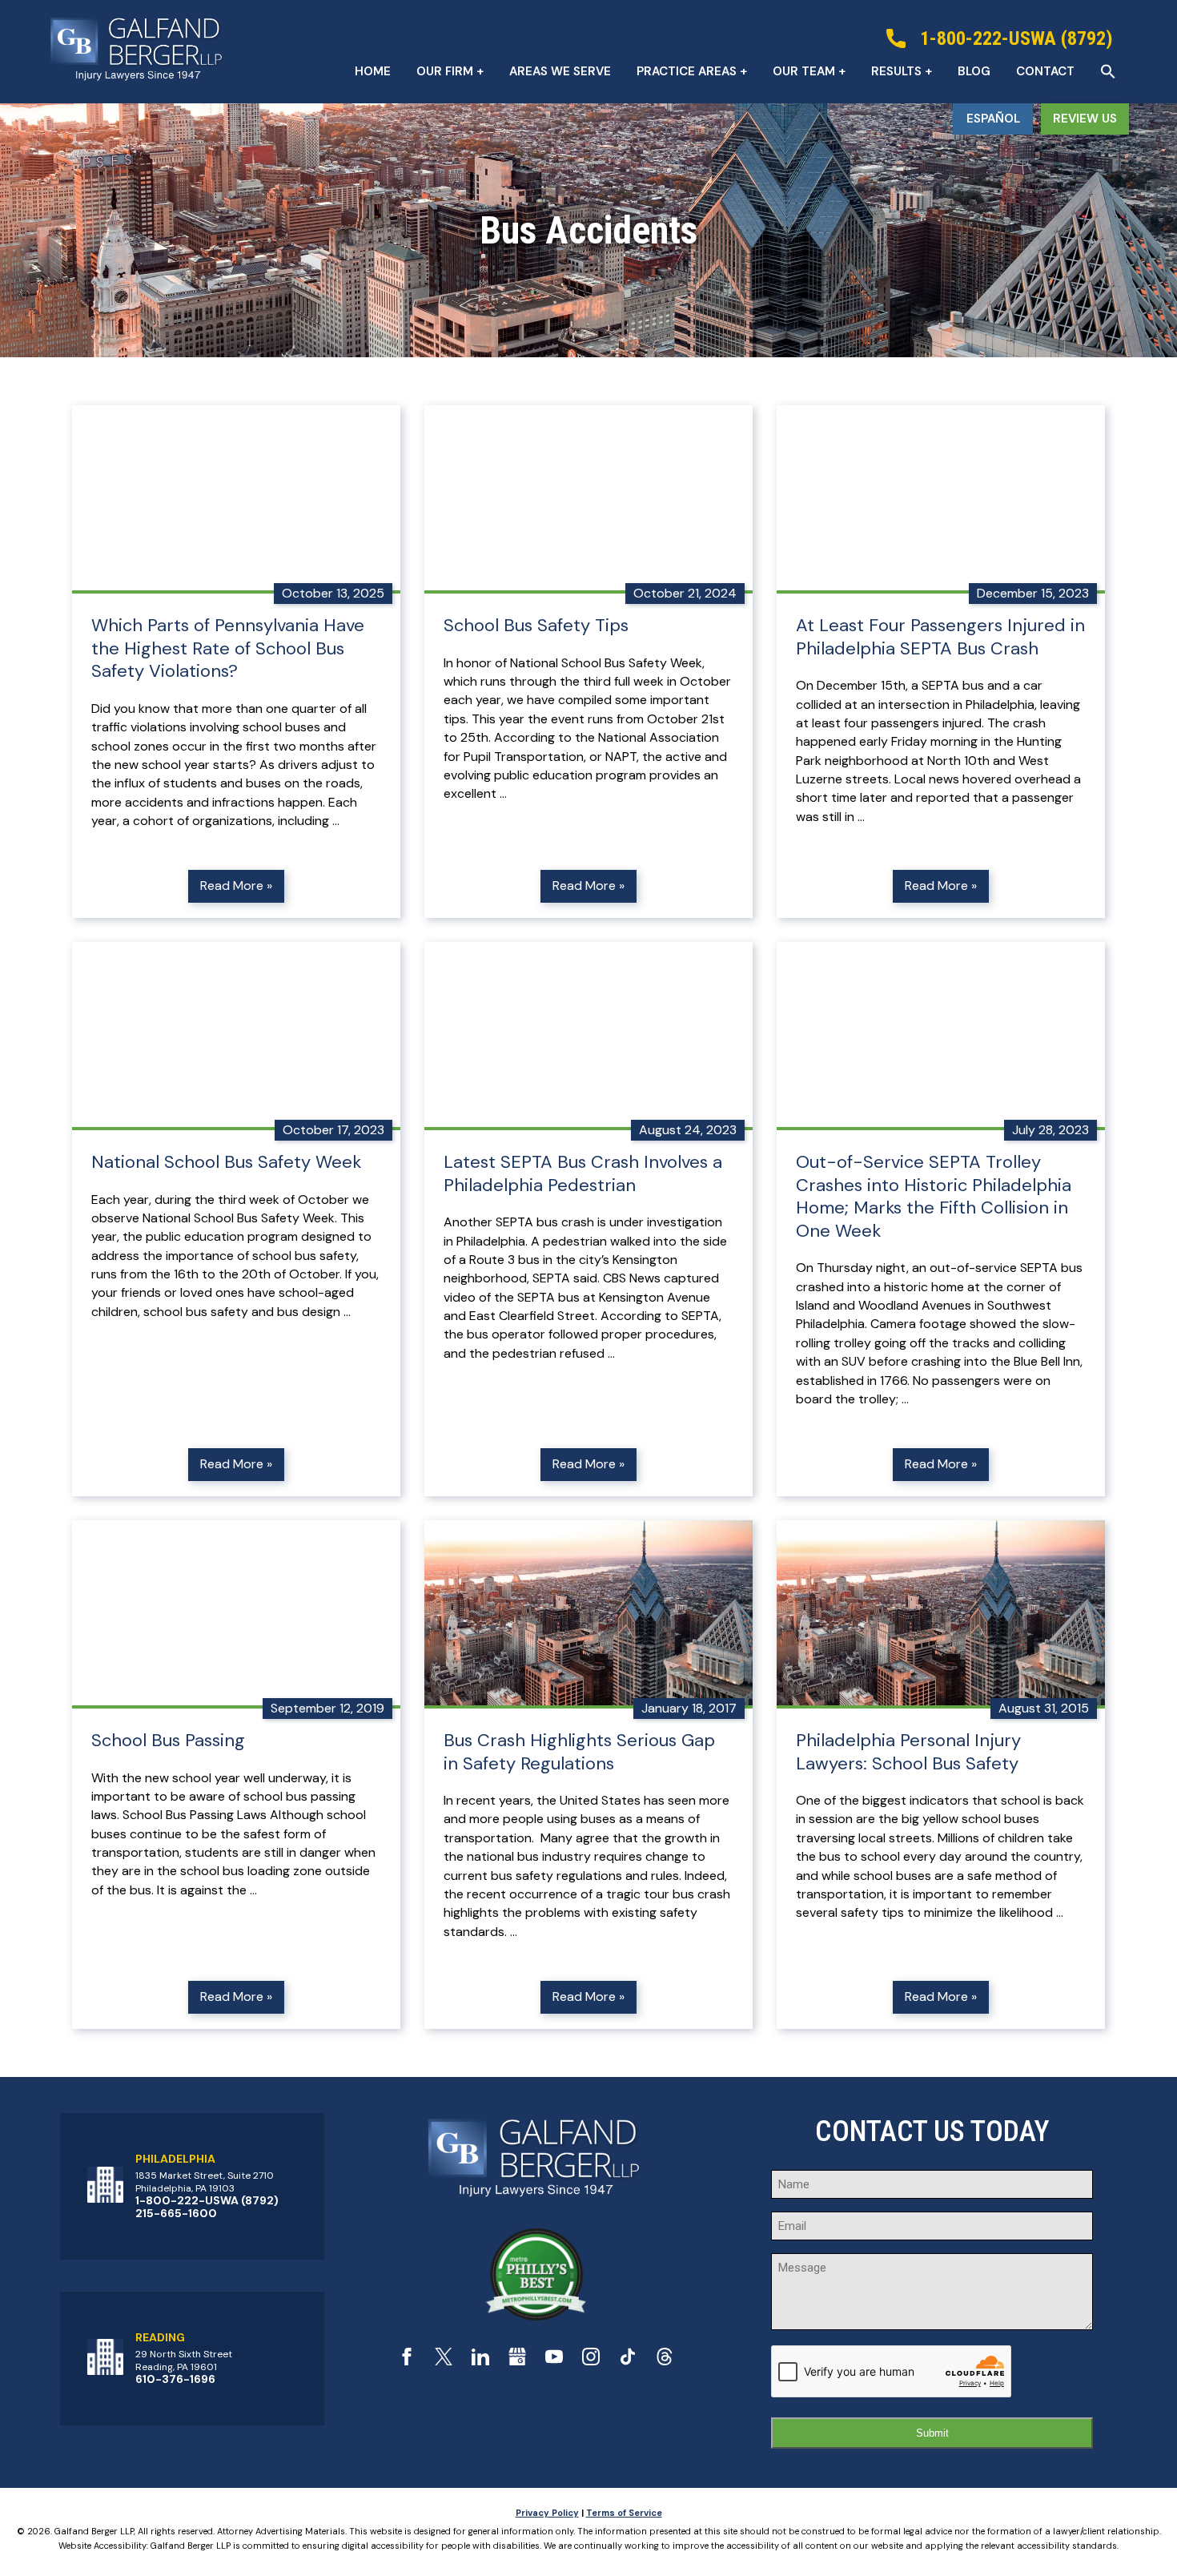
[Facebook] (407, 2361)
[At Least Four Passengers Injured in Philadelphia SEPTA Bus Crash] (941, 499)
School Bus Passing (168, 1741)
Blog (974, 71)
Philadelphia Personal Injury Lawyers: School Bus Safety (908, 1752)
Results (896, 71)
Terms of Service (624, 2513)
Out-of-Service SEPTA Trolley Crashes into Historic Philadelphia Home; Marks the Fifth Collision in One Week (934, 1197)
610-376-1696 (175, 2379)
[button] (1108, 71)
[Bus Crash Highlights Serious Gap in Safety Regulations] (588, 1614)
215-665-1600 (176, 2213)
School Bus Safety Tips (536, 626)
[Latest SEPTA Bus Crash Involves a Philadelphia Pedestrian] (588, 1036)
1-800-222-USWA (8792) (207, 2200)
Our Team (804, 71)
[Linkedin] (480, 2361)
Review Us (1085, 119)
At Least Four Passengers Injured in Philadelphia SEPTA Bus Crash (940, 637)
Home (373, 71)
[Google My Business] (517, 2361)
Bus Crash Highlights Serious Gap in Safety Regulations (579, 1752)
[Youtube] (554, 2361)
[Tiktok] (628, 2361)
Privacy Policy (547, 2513)
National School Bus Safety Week (226, 1162)
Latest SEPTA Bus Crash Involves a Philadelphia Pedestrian (583, 1174)
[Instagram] (591, 2361)
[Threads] (665, 2361)
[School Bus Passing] (236, 1614)
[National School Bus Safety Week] (236, 1036)
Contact (1045, 71)
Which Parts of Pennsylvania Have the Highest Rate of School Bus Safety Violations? (228, 648)
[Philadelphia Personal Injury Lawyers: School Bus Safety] (941, 1614)
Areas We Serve (560, 71)
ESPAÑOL (993, 119)
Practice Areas (687, 71)
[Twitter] (444, 2361)
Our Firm (445, 71)
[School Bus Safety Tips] (588, 499)
